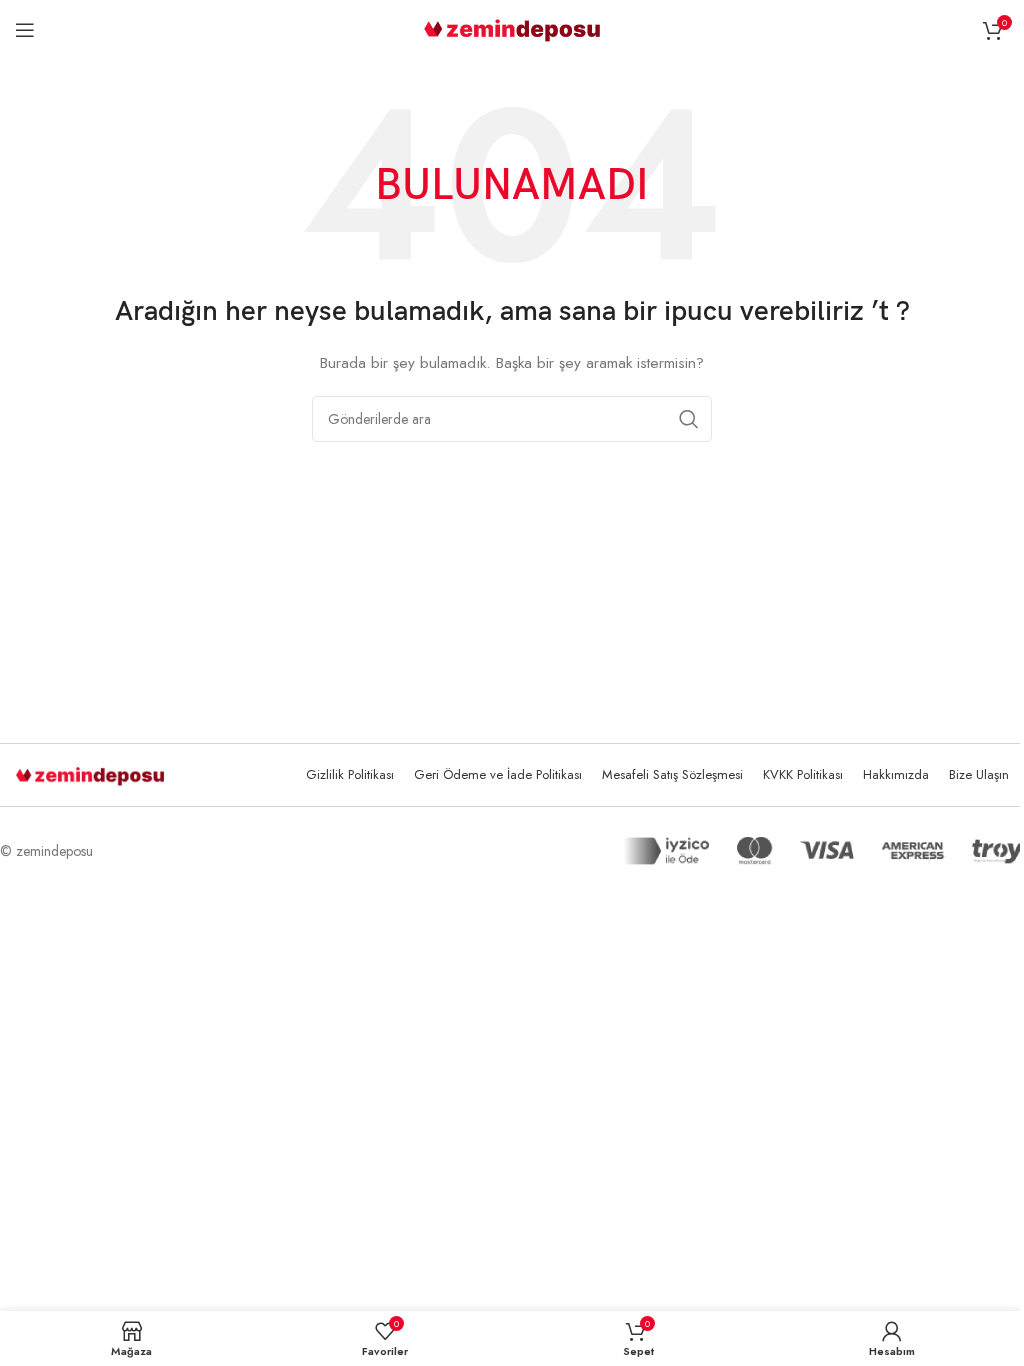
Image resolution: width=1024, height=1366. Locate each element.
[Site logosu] (512, 28)
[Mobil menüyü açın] (25, 30)
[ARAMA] (689, 419)
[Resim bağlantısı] (90, 775)
